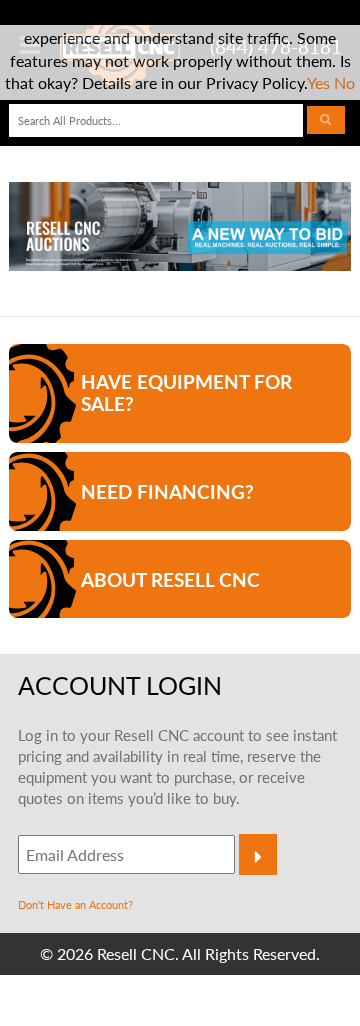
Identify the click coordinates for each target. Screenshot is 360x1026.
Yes (318, 82)
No (344, 82)
